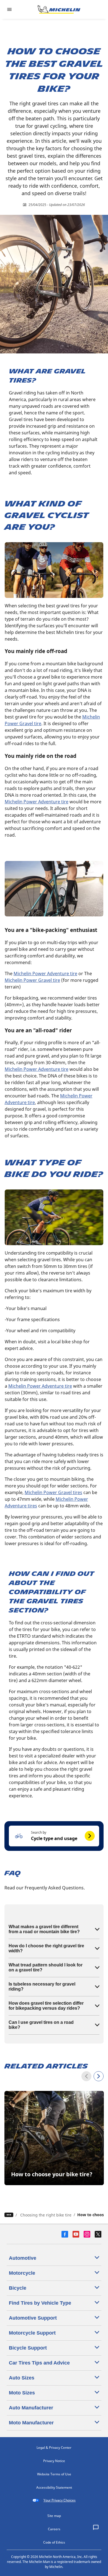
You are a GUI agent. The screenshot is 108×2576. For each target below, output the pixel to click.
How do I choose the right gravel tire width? (46, 1948)
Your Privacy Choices (60, 2500)
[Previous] (86, 2076)
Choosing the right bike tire (46, 2215)
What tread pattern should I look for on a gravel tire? (46, 1967)
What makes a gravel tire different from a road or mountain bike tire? (44, 1929)
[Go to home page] (59, 9)
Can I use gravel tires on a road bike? (41, 2025)
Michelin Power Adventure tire (37, 802)
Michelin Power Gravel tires (53, 1492)
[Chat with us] (96, 2528)
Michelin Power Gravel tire (32, 980)
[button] (54, 1836)
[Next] (99, 2076)
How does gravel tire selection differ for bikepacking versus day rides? (46, 2006)
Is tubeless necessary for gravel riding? (42, 1987)
